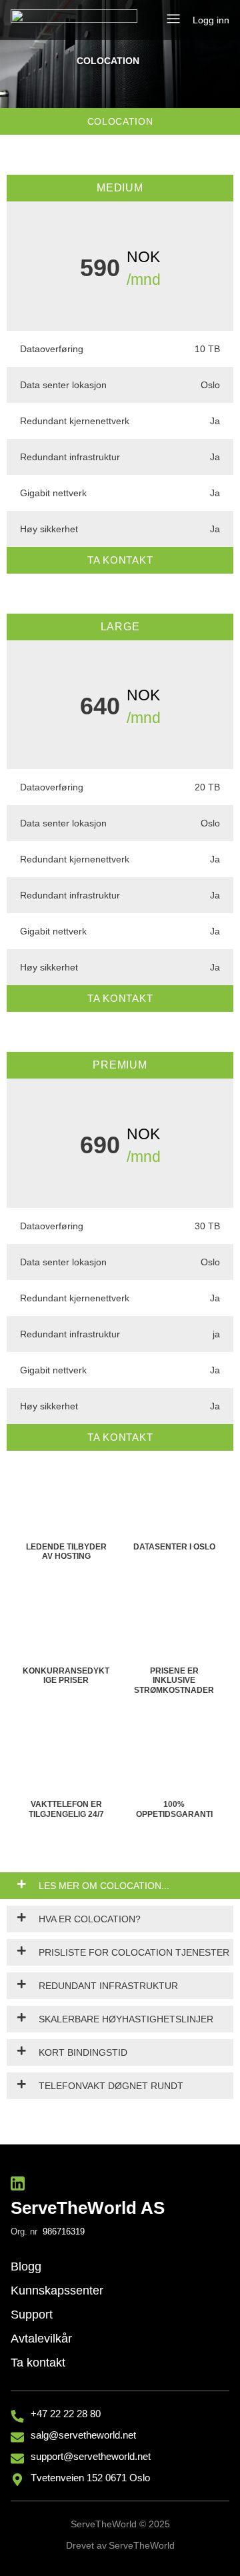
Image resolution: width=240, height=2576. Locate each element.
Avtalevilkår (41, 2339)
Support (32, 2315)
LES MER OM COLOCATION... (104, 1886)
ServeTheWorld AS (88, 2208)
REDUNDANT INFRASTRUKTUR (108, 1986)
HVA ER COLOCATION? (90, 1919)
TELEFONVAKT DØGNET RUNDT (111, 2086)
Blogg (26, 2267)
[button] (173, 20)
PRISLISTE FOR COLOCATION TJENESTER (134, 1952)
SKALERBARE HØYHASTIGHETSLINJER (126, 2019)
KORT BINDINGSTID (83, 2052)
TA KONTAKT (120, 560)
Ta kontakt (38, 2363)
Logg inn (211, 20)
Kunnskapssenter (57, 2291)
